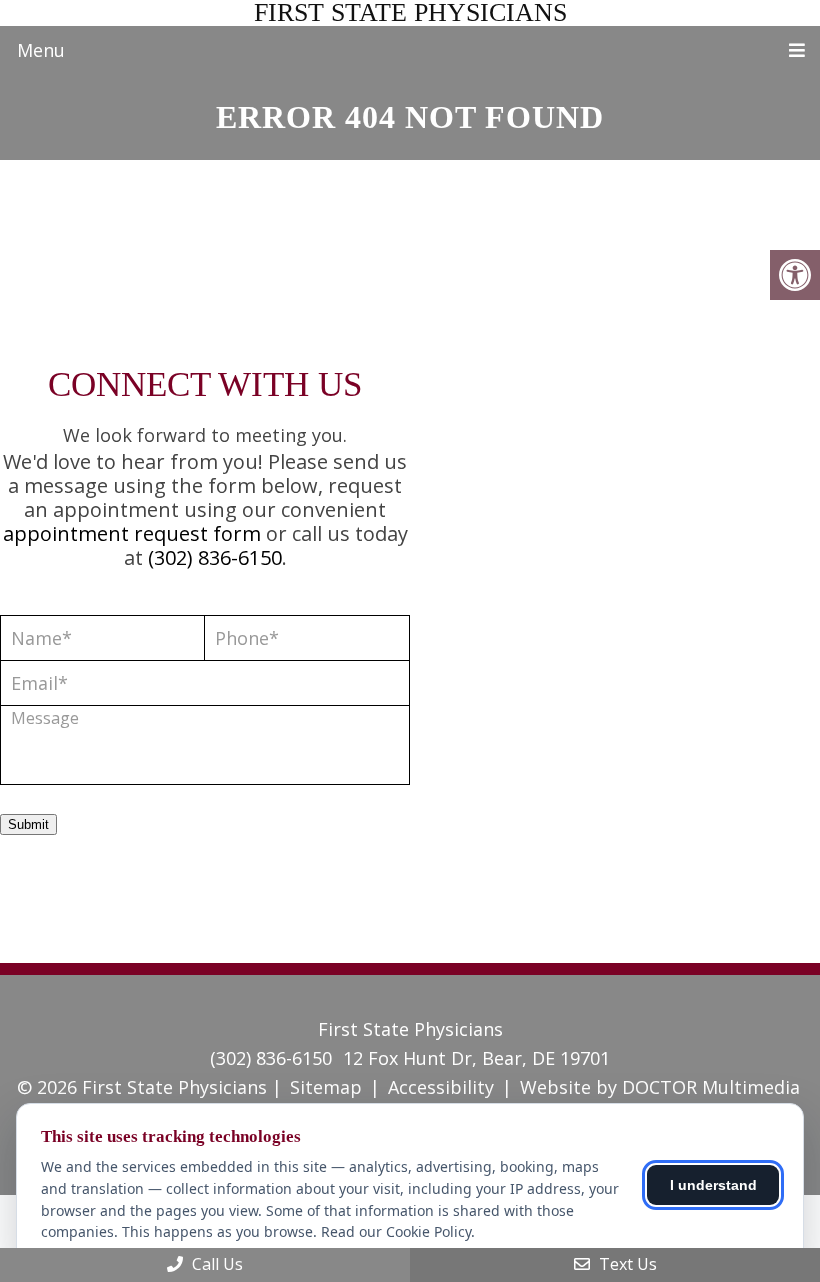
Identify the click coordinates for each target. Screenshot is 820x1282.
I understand (713, 1185)
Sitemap (326, 1087)
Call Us (215, 1264)
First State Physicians (410, 13)
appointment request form (132, 533)
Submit (28, 824)
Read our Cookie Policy (396, 1231)
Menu (41, 50)
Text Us (626, 1264)
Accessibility (441, 1087)
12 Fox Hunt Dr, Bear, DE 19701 (476, 1058)
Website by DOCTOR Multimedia (660, 1087)
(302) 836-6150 (215, 557)
